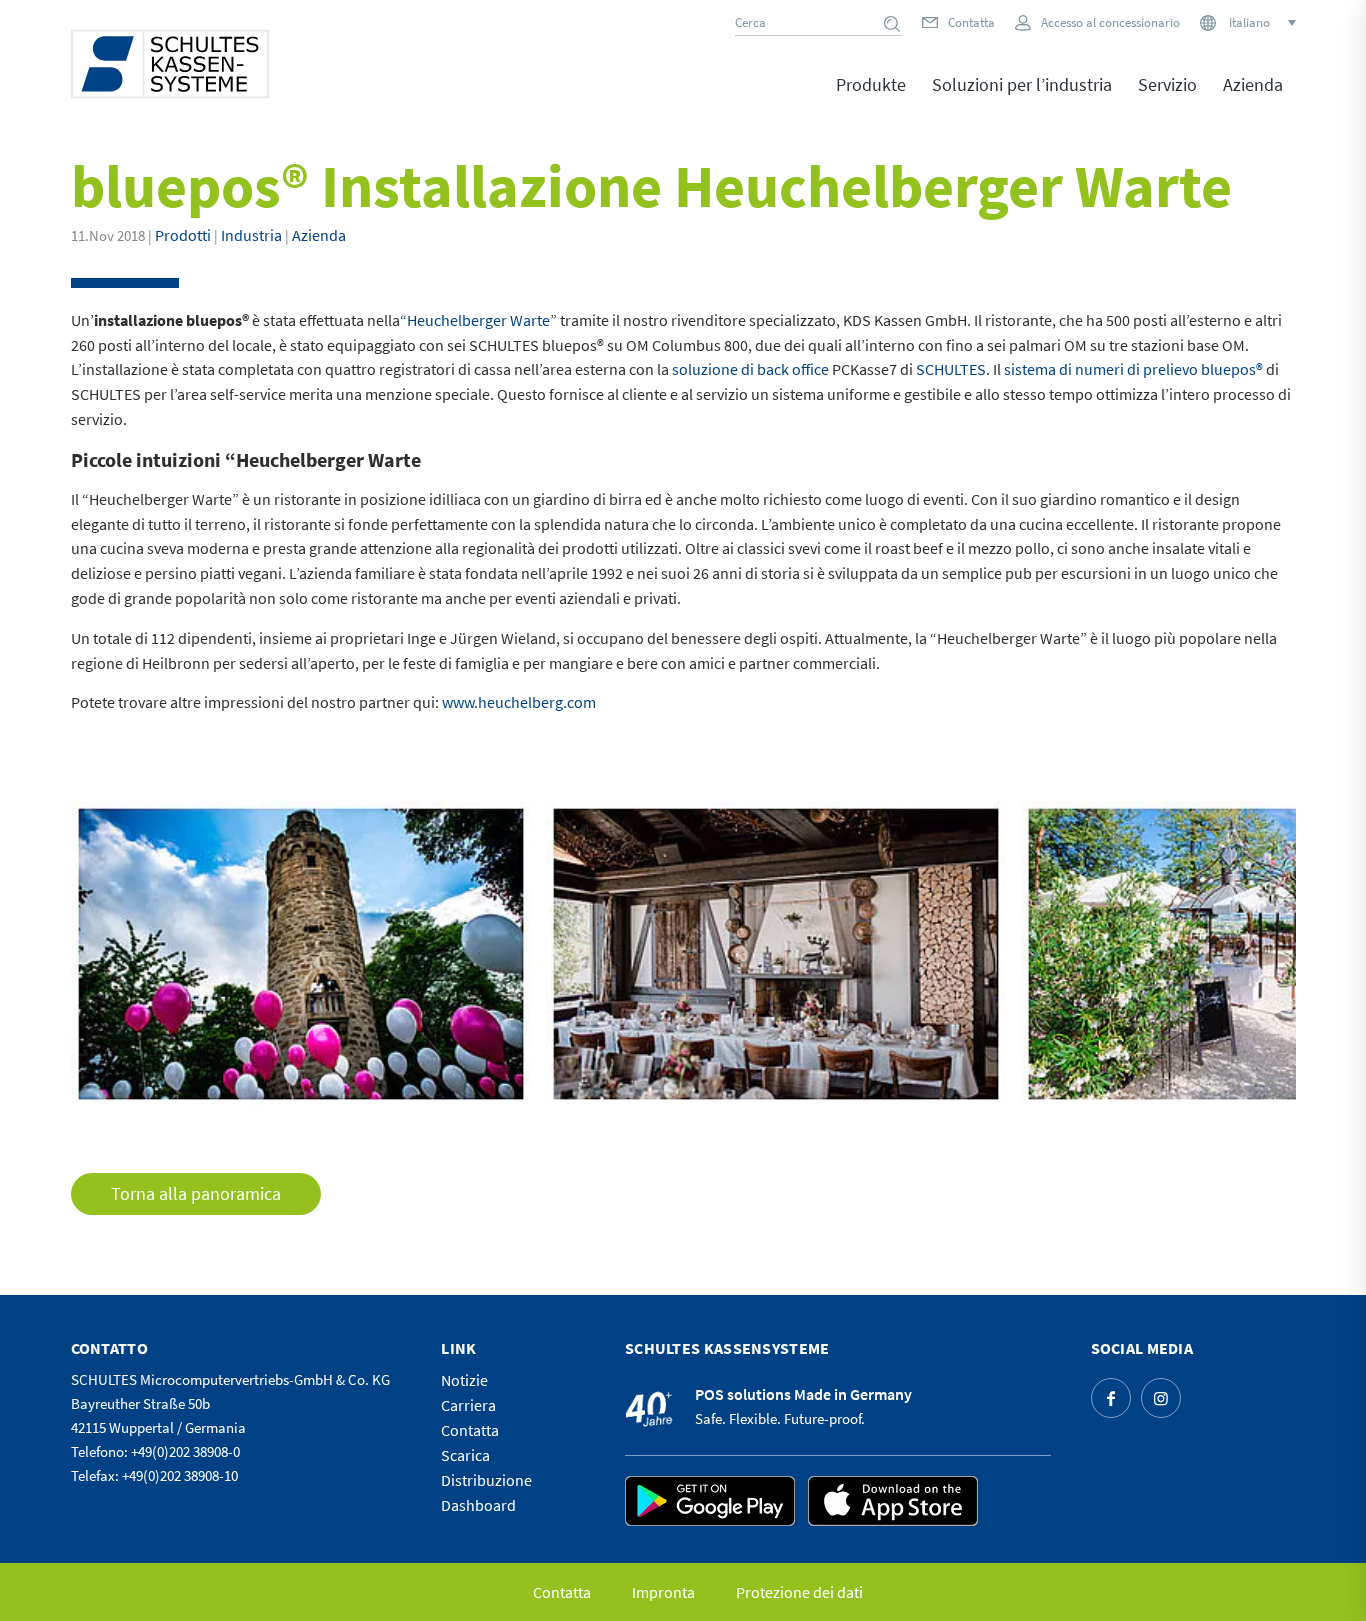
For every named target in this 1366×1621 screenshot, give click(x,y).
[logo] (170, 64)
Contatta (971, 22)
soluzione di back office (750, 369)
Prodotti (183, 235)
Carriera (468, 1405)
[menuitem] (871, 99)
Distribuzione (486, 1480)
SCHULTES (951, 369)
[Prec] (116, 954)
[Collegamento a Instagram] (1161, 1398)
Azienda (319, 235)
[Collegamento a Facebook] (1111, 1398)
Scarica (465, 1455)
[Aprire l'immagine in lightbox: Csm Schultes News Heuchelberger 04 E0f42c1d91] (509, 1085)
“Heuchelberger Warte (475, 320)
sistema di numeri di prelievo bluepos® (1133, 369)
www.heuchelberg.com (519, 702)
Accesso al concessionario (1110, 22)
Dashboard (478, 1505)
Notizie (464, 1380)
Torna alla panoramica (196, 1193)
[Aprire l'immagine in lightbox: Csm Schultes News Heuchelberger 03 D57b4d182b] (984, 1085)
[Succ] (1251, 954)
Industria (251, 235)
